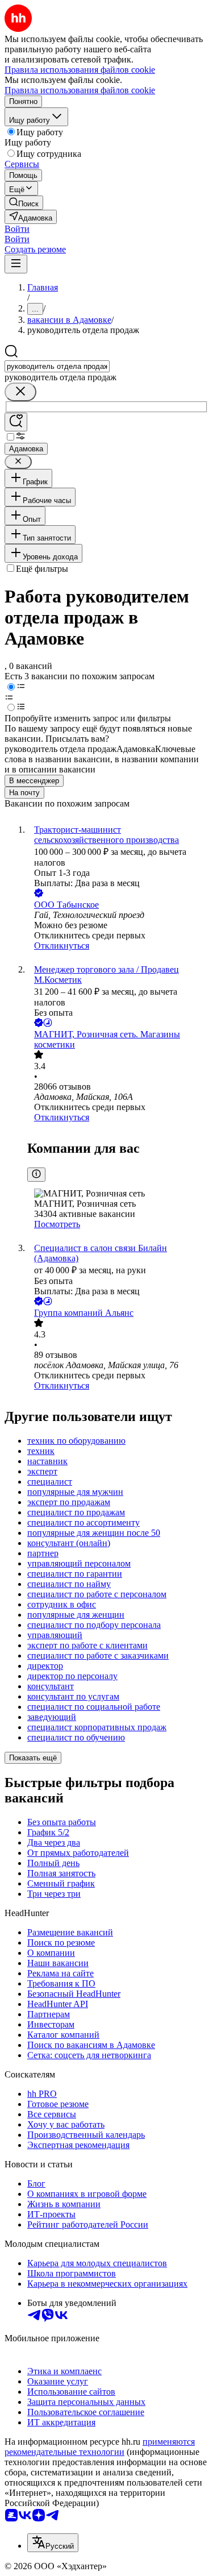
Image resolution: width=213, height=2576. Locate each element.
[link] (24, 203)
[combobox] (57, 366)
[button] (17, 229)
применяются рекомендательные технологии (100, 2447)
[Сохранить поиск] (16, 422)
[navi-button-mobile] (16, 264)
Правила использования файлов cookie (80, 90)
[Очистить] (20, 392)
